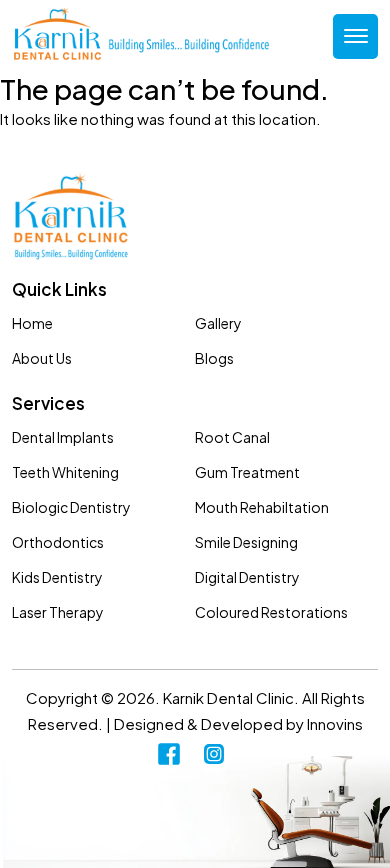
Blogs (214, 358)
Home (32, 323)
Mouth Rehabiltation (262, 507)
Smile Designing (246, 542)
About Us (42, 358)
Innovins (335, 723)
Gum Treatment (247, 472)
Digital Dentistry (247, 577)
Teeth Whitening (65, 472)
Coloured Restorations (271, 612)
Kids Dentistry (57, 577)
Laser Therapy (58, 612)
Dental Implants (63, 437)
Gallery (218, 323)
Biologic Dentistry (71, 507)
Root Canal (232, 437)
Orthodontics (58, 542)
